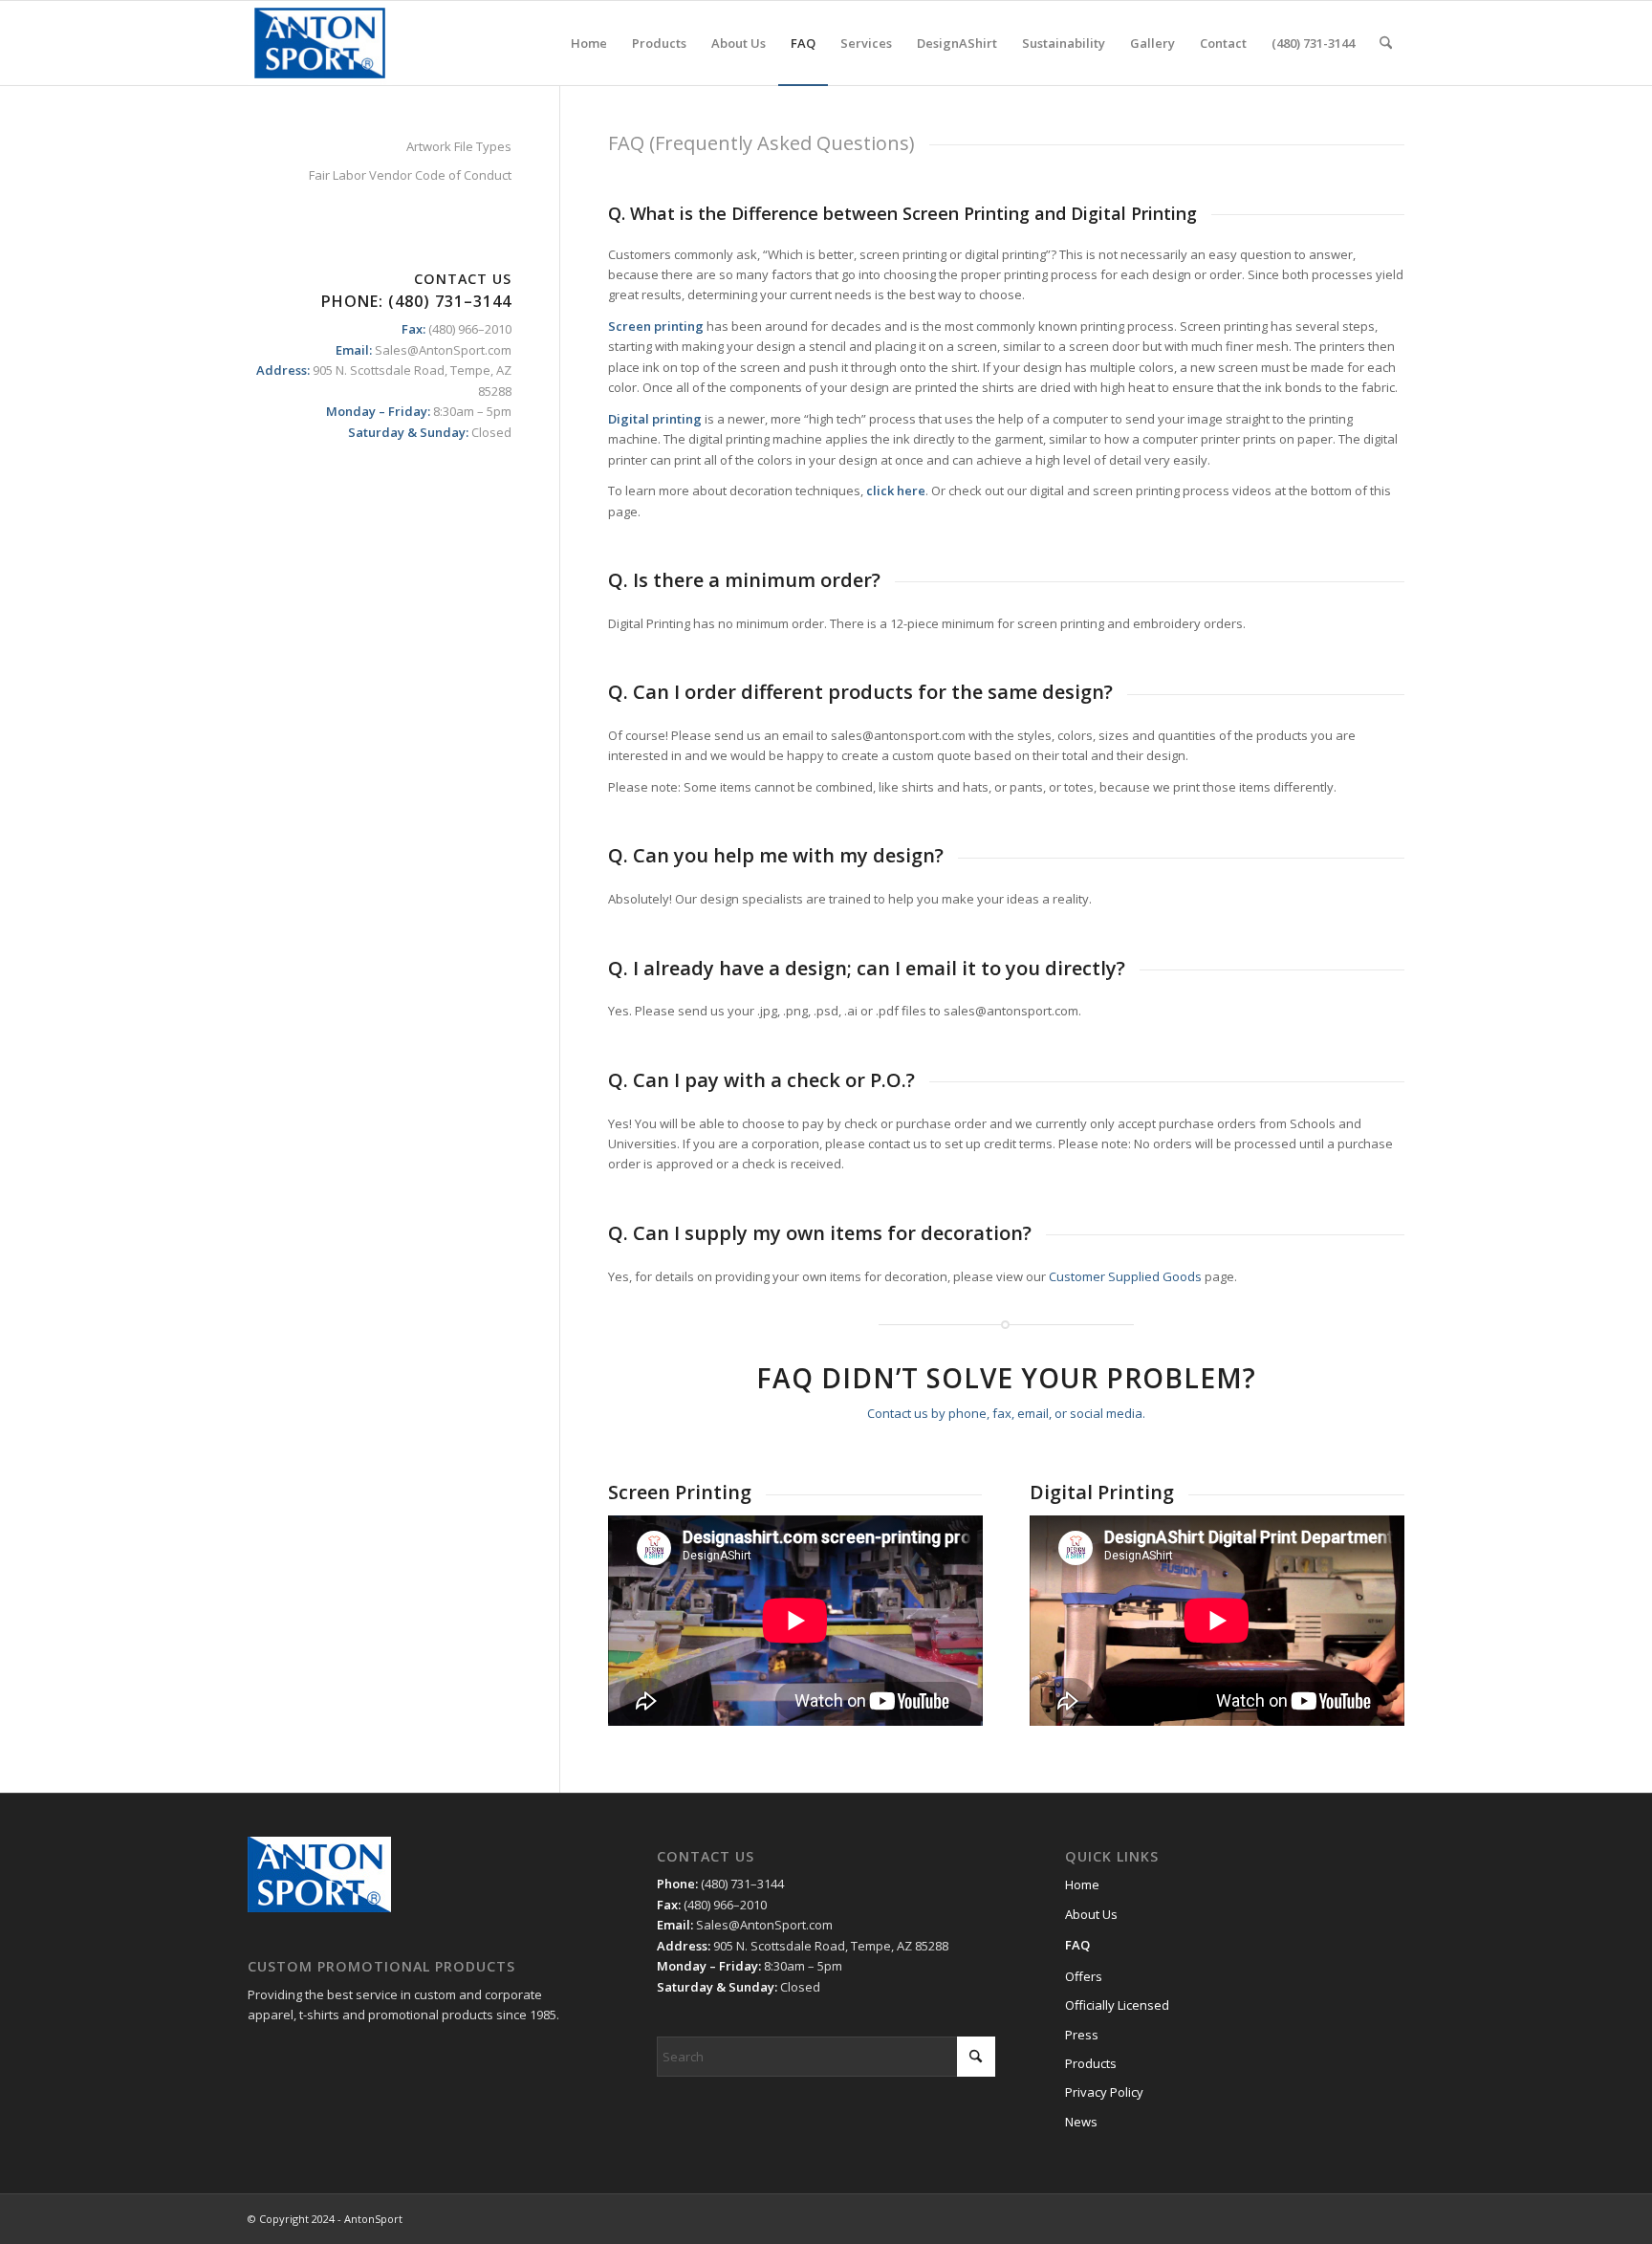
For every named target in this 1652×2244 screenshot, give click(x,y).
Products (1091, 2063)
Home (1082, 1885)
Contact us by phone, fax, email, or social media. (1006, 1413)
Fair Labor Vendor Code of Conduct (410, 175)
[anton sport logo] (320, 43)
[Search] (1386, 43)
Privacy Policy (1104, 2092)
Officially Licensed (1117, 2005)
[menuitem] (589, 43)
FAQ (1077, 1945)
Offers (1084, 1976)
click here (896, 490)
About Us (1091, 1914)
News (1081, 2122)
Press (1082, 2035)
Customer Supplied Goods (1125, 1276)
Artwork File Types (459, 146)
